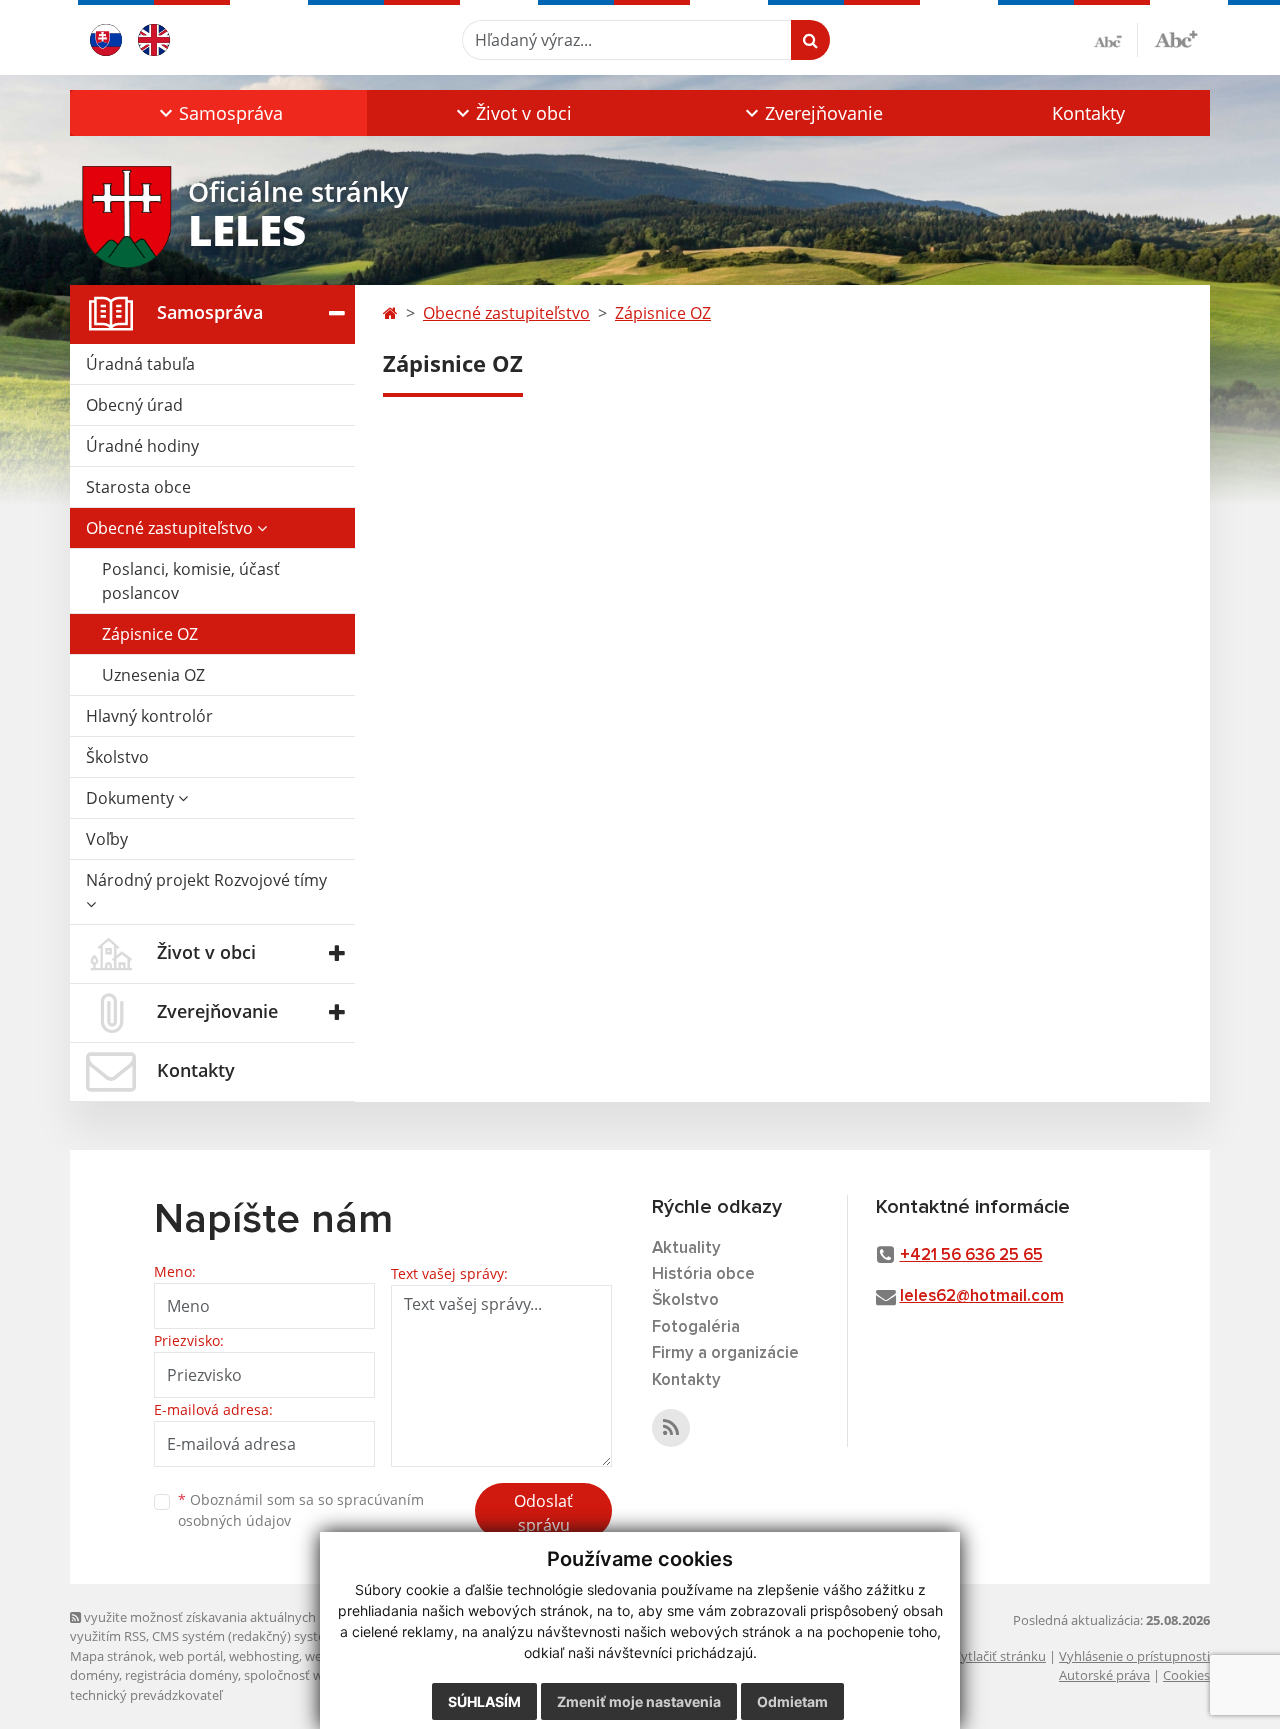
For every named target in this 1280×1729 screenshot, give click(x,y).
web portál (191, 1656)
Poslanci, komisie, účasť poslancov (191, 581)
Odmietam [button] (792, 1701)
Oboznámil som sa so (301, 1510)
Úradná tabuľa (140, 364)
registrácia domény (181, 1675)
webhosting (264, 1656)
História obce (703, 1274)
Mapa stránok (111, 1656)
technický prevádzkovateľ (146, 1695)
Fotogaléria (696, 1327)
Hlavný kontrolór (149, 716)
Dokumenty (132, 798)
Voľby (107, 839)
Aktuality (686, 1248)
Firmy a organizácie (725, 1353)
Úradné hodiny (142, 446)
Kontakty (1088, 113)
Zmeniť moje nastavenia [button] (639, 1701)
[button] (218, 113)
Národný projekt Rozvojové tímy (206, 880)
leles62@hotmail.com (982, 1296)
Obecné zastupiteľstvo (171, 528)
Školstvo (117, 757)
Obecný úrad (134, 405)
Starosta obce (138, 487)
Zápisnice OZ (150, 634)
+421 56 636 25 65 (971, 1255)
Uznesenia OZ (153, 675)
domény (94, 1675)
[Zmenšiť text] (1116, 40)
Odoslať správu (543, 1513)
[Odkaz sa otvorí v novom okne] (671, 1428)
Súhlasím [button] (484, 1701)
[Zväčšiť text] (1176, 37)
